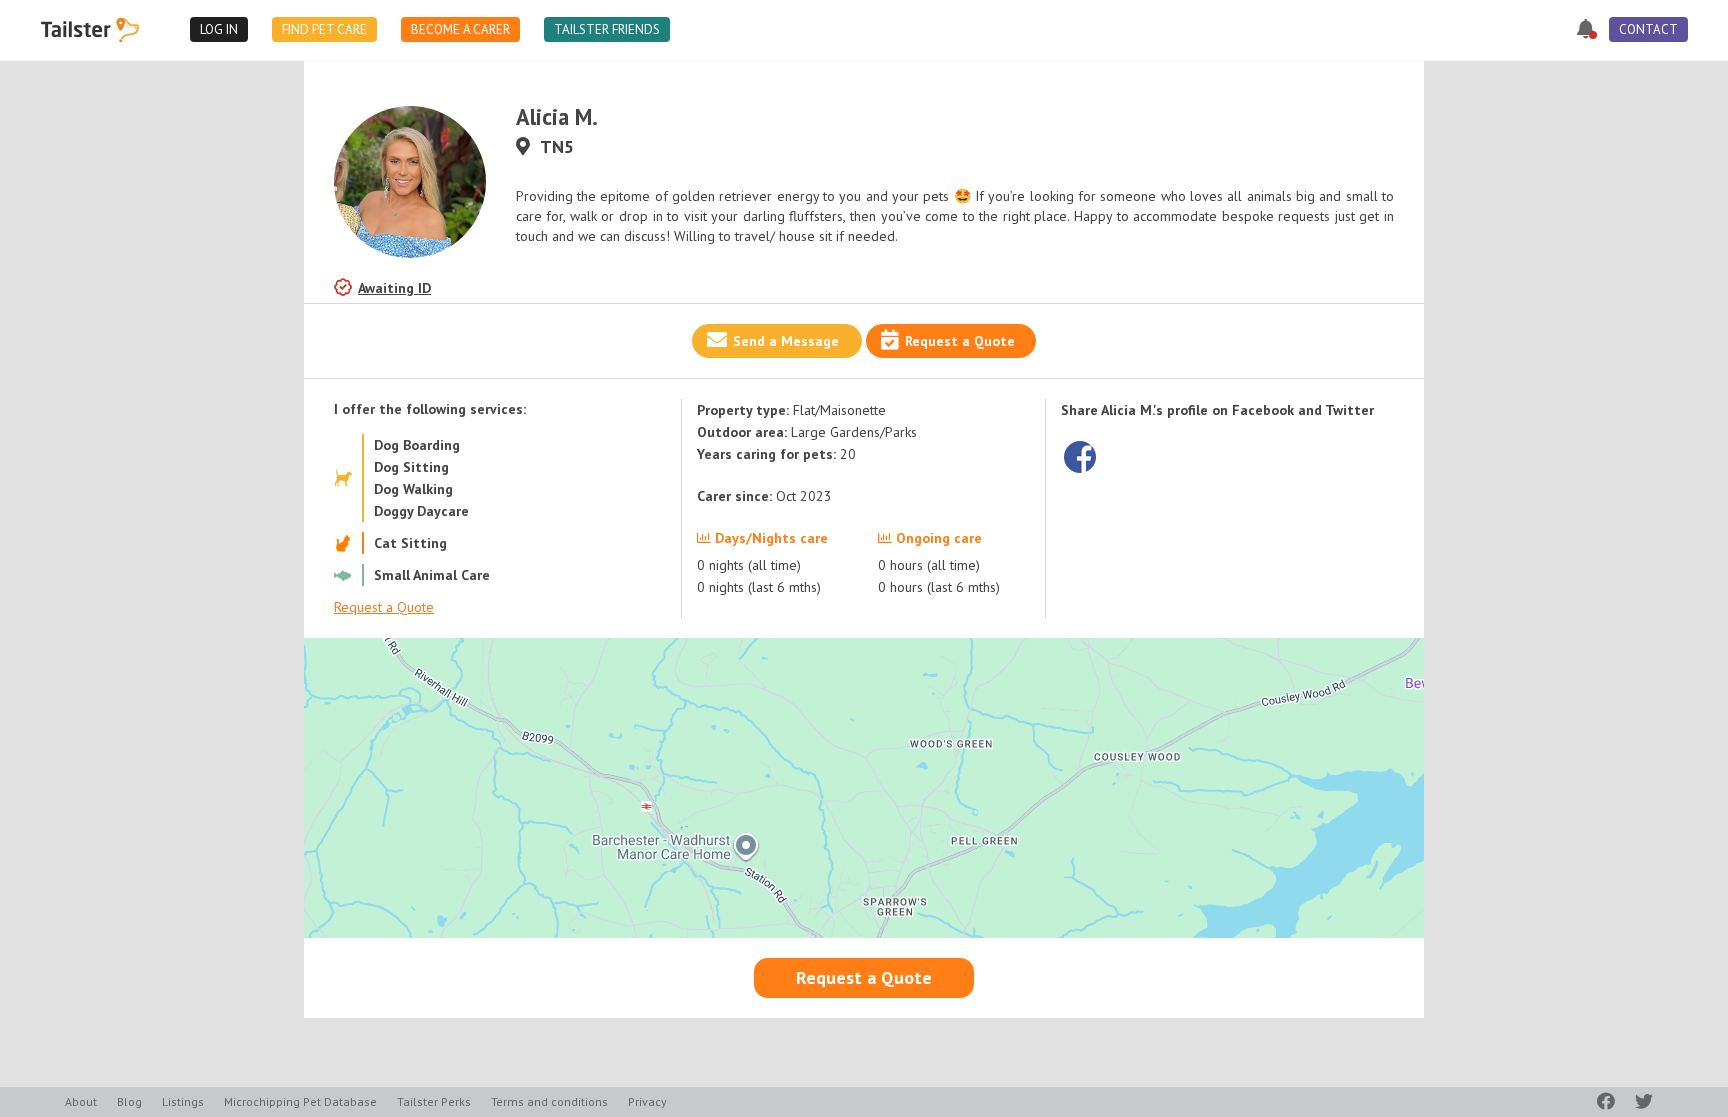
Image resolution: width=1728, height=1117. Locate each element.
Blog (129, 1101)
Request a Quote (960, 341)
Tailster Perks (434, 1101)
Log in (219, 29)
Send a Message (786, 341)
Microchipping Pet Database (300, 1101)
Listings (183, 1101)
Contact (1648, 29)
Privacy (647, 1101)
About (81, 1101)
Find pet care (324, 29)
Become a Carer (460, 29)
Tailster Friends (607, 29)
